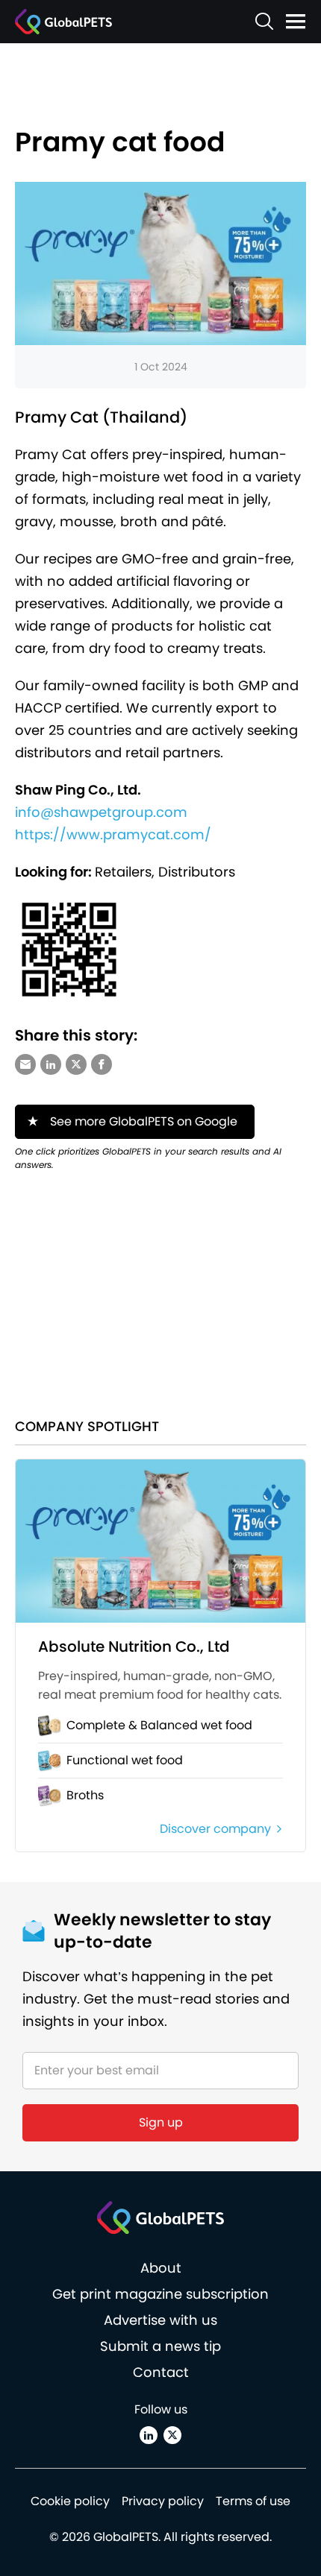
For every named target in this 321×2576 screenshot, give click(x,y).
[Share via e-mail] (25, 1064)
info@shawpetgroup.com (101, 812)
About (161, 2268)
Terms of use (253, 2501)
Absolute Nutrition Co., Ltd (134, 1647)
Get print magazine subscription (160, 2294)
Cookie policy (70, 2501)
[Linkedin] (149, 2435)
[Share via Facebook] (102, 1064)
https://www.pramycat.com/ (113, 834)
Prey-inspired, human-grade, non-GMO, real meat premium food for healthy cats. (160, 1685)
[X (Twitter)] (172, 2435)
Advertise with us (160, 2320)
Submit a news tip (160, 2346)
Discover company (215, 1829)
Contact (161, 2372)
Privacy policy (163, 2501)
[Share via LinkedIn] (51, 1064)
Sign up (161, 2122)
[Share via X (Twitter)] (76, 1064)
